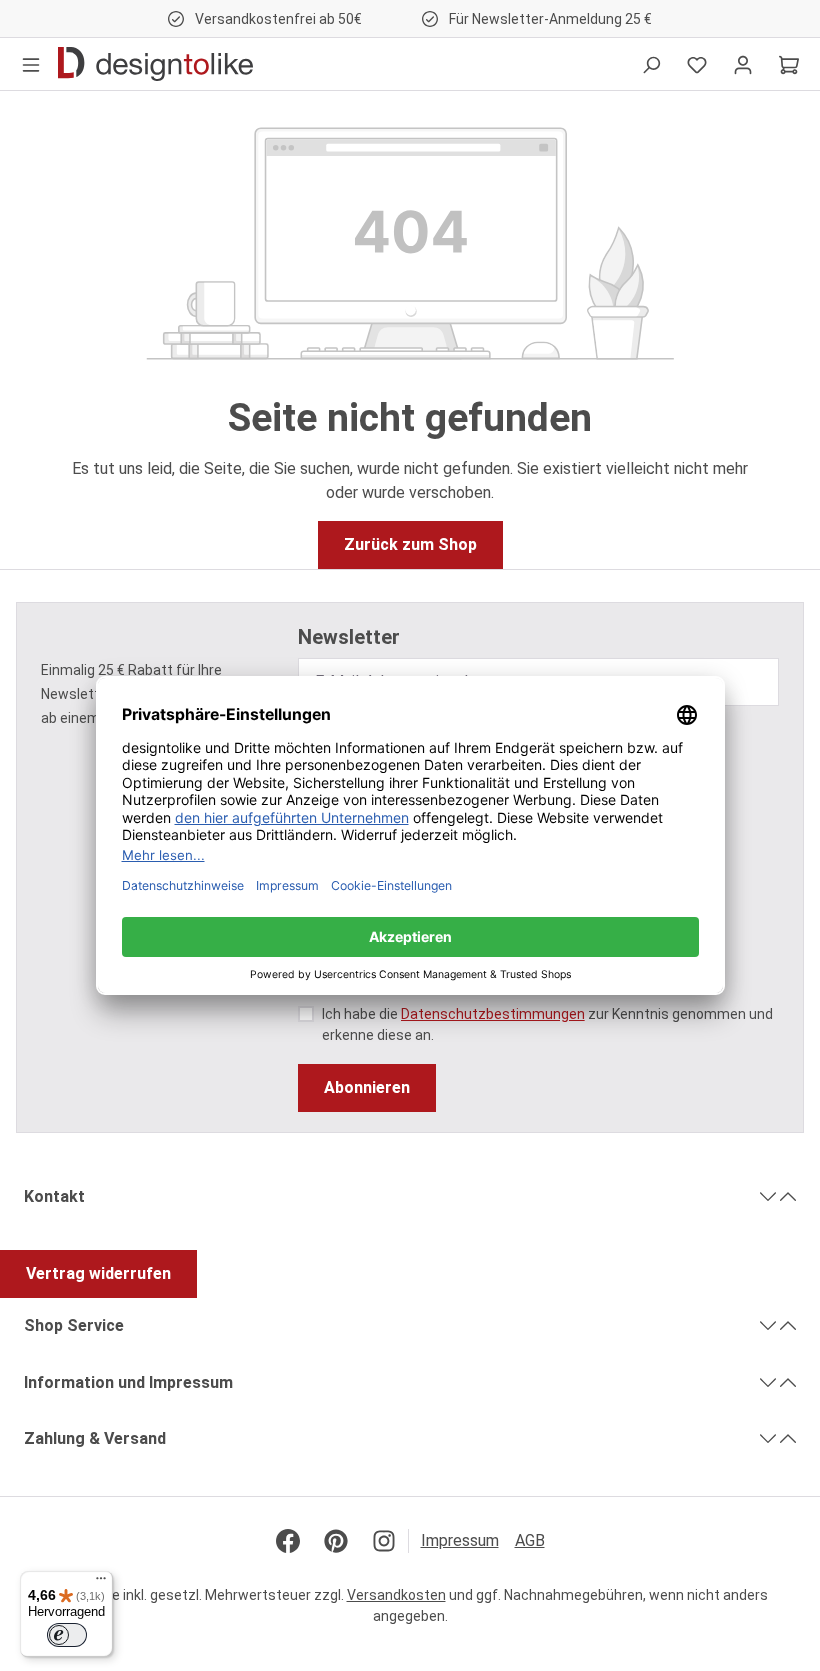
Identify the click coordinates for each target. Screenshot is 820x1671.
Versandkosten (396, 1595)
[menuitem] (468, 1541)
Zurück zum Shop (410, 544)
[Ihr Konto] (743, 64)
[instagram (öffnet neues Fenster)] (384, 1541)
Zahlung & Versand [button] (95, 1438)
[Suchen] (651, 64)
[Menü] (31, 64)
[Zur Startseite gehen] (155, 64)
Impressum (460, 1540)
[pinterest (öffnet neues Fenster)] (336, 1541)
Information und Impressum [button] (128, 1382)
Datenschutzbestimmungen (493, 1014)
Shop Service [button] (74, 1325)
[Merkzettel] (697, 64)
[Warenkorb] (789, 64)
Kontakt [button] (54, 1196)
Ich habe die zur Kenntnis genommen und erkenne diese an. (547, 1024)
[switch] (67, 1635)
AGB (530, 1540)
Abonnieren (367, 1087)
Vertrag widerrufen (98, 1273)
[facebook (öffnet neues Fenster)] (288, 1541)
